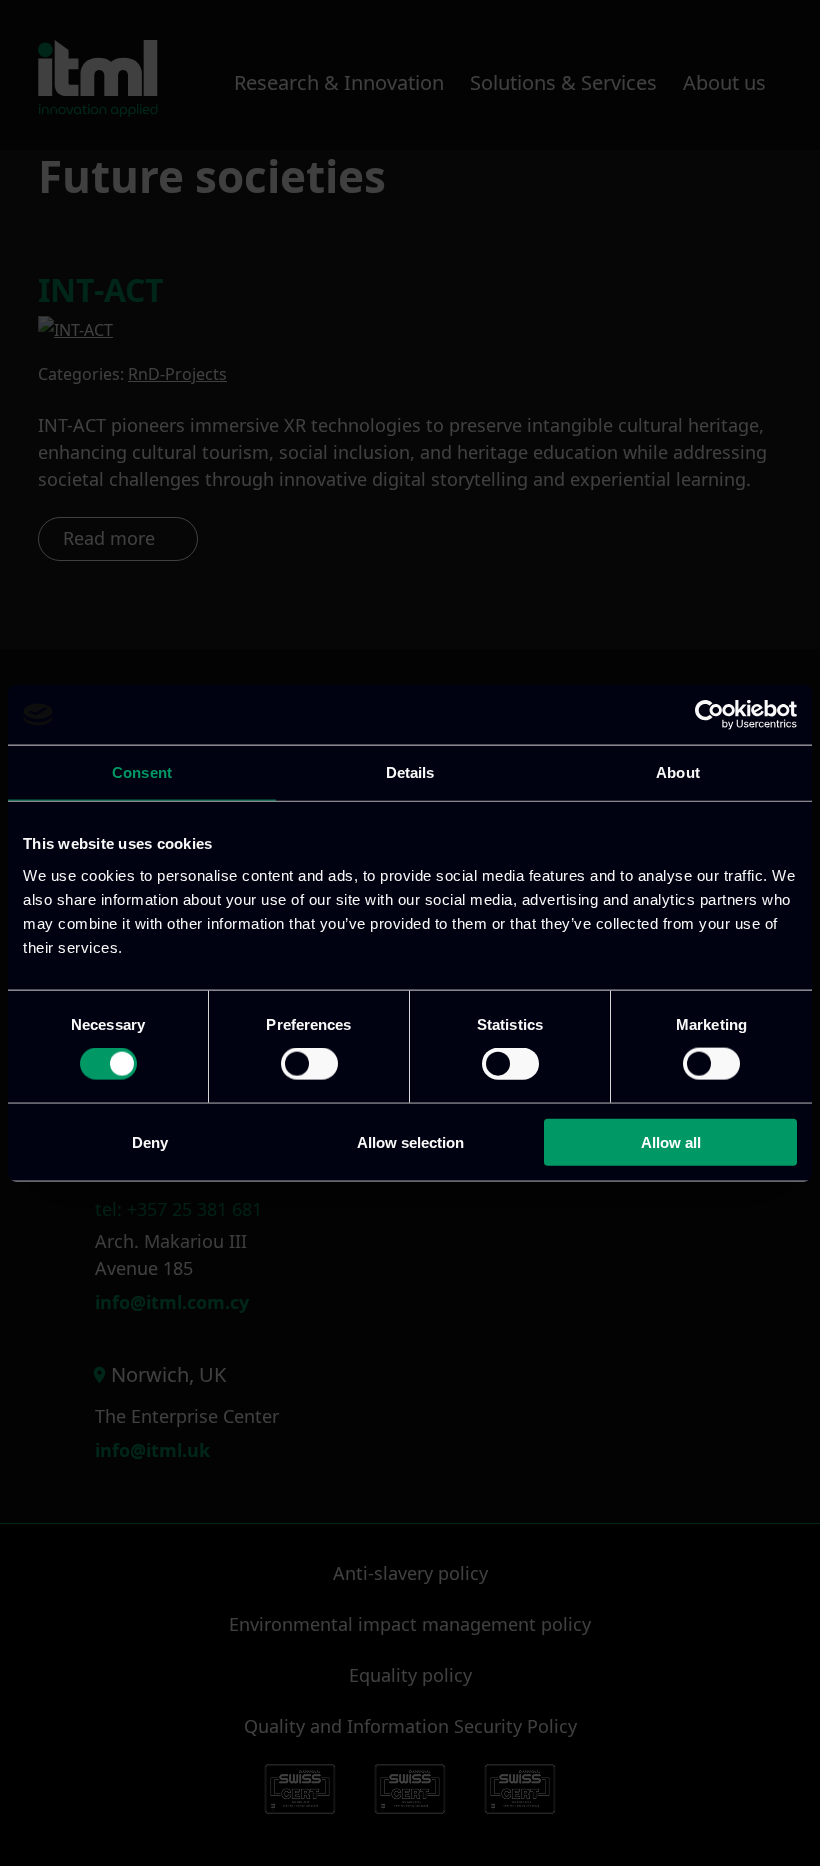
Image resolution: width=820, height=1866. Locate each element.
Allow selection (410, 1141)
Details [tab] (410, 772)
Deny (150, 1141)
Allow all (671, 1141)
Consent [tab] (142, 772)
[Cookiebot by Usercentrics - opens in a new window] (709, 715)
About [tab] (678, 772)
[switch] (309, 1064)
